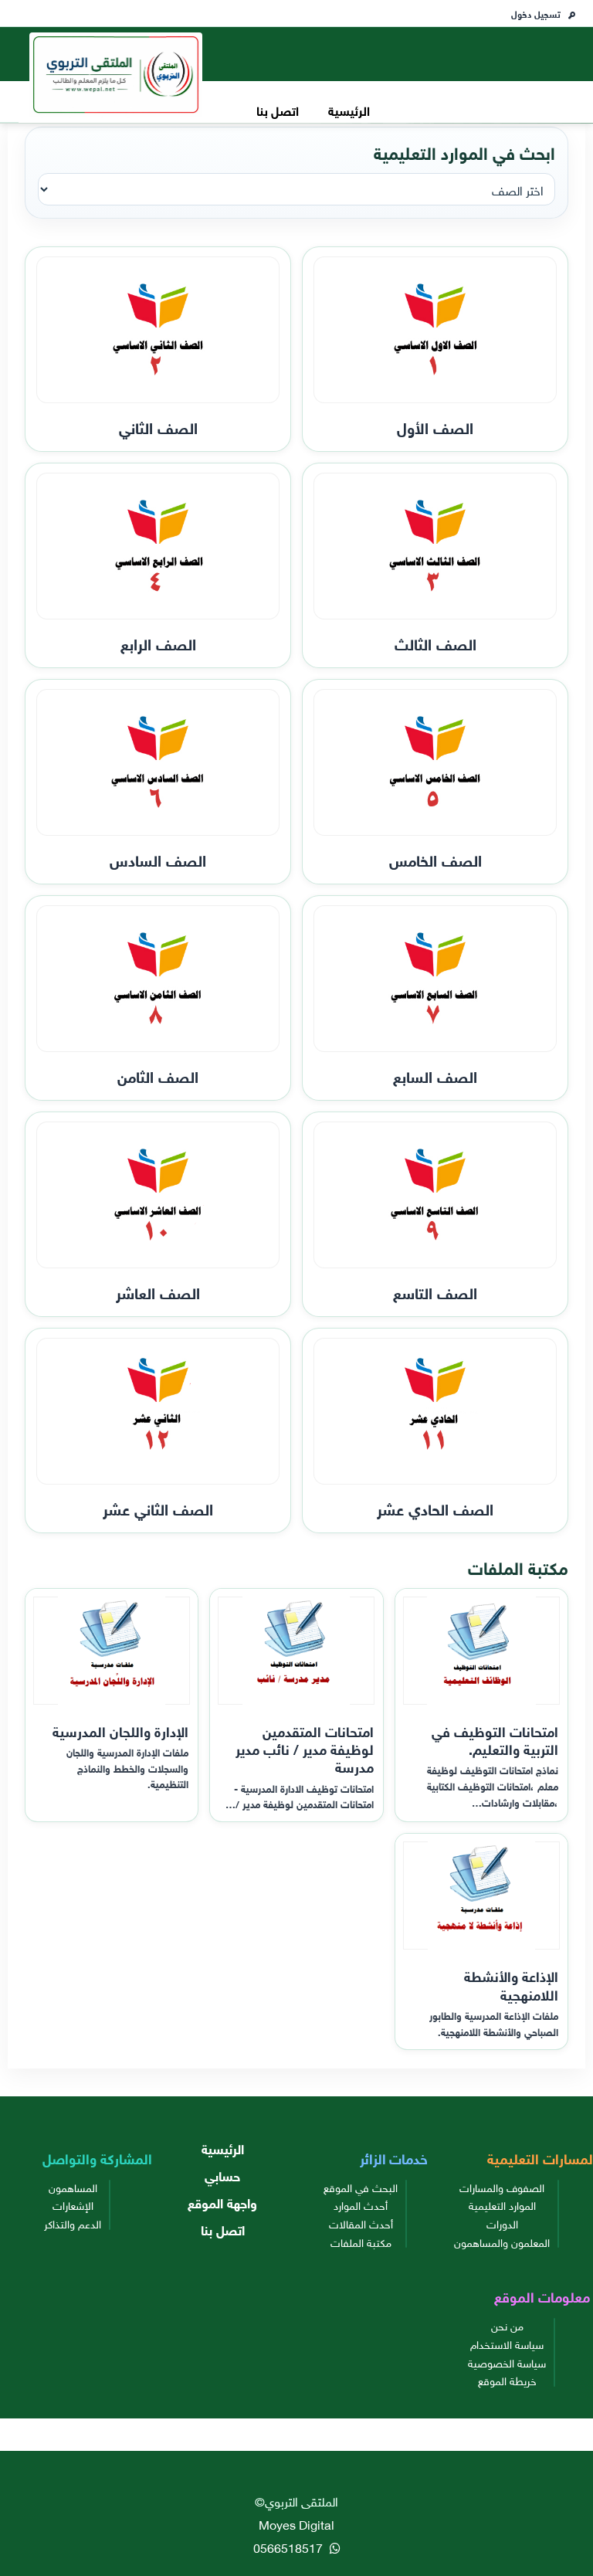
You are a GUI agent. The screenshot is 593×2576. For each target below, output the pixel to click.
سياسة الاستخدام (507, 2344)
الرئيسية (349, 109)
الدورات (502, 2223)
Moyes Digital (296, 2523)
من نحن (507, 2325)
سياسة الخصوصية (507, 2362)
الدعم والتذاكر (73, 2223)
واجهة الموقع (222, 2202)
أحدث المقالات (361, 2223)
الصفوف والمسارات (502, 2187)
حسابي (222, 2175)
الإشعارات (73, 2204)
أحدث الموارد (361, 2204)
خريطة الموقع (507, 2380)
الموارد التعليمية (502, 2204)
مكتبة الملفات (361, 2242)
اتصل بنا (278, 109)
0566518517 (290, 2547)
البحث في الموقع (361, 2187)
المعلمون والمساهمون (502, 2242)
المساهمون (73, 2187)
